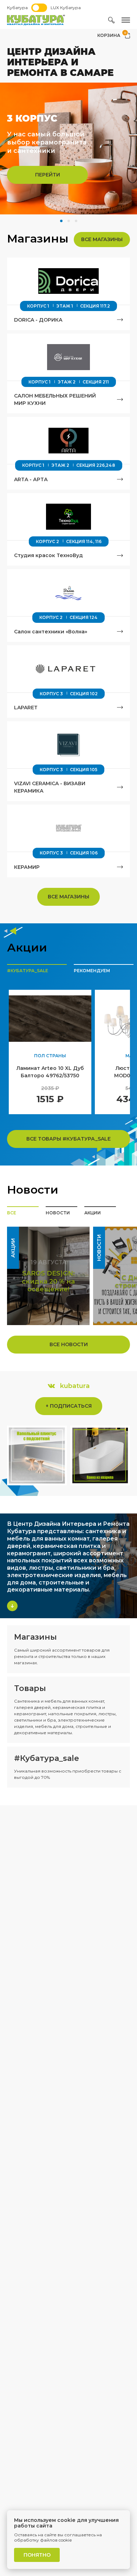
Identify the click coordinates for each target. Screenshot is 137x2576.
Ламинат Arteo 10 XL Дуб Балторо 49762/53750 (50, 1072)
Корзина (112, 35)
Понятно (37, 2555)
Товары (30, 1688)
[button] (61, 221)
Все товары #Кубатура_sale (68, 1139)
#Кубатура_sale (47, 1758)
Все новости (69, 1344)
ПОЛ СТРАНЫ (50, 1056)
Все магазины (102, 239)
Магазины (35, 1637)
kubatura (75, 1386)
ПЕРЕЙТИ (48, 175)
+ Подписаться (69, 1406)
